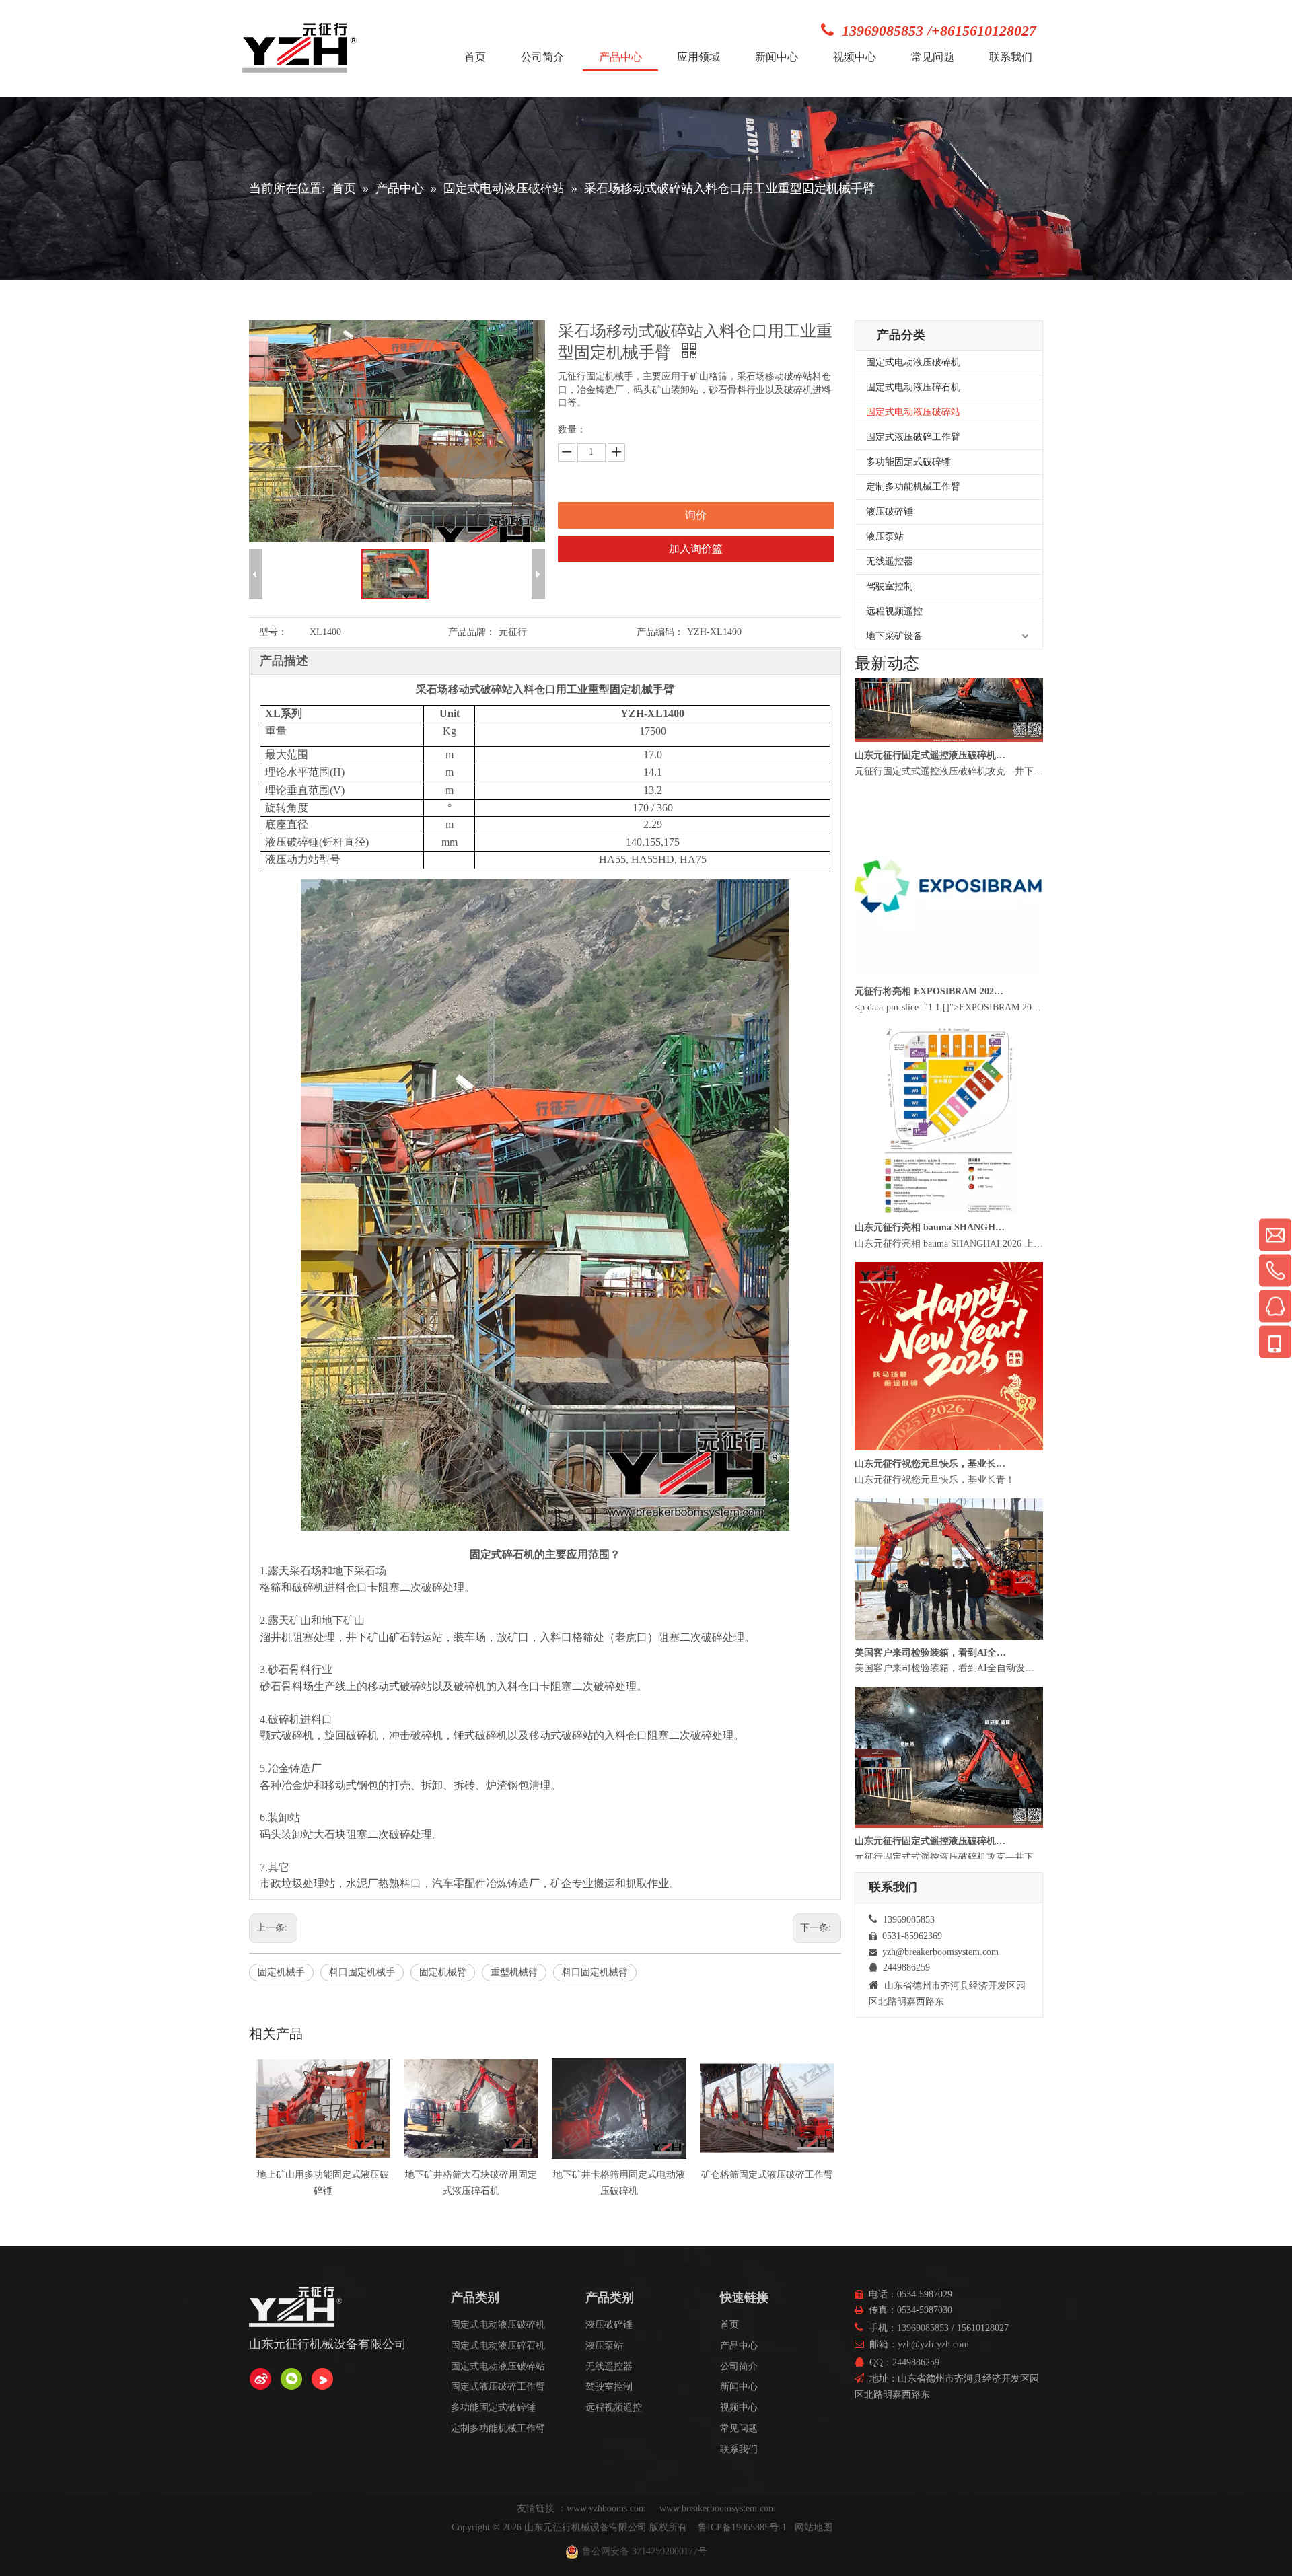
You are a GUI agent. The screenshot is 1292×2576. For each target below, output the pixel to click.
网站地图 (814, 2527)
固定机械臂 (443, 1972)
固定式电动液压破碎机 (913, 362)
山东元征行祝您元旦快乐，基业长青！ (931, 1513)
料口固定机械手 (362, 1972)
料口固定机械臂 (595, 1972)
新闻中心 (739, 2387)
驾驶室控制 (890, 586)
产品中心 (739, 2346)
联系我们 (739, 2449)
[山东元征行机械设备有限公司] (260, 2379)
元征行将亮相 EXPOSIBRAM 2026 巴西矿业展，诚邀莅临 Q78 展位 (931, 1041)
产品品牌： (472, 632)
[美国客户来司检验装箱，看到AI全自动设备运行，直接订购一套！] (949, 1686)
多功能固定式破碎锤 (908, 462)
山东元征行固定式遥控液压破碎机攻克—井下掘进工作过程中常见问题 (931, 805)
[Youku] (322, 2379)
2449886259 (916, 2362)
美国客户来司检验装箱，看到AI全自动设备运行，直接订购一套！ (931, 1702)
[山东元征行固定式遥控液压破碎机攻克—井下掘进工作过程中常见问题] (949, 789)
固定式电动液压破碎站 (913, 412)
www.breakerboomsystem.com (718, 2508)
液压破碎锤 (890, 512)
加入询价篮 (696, 549)
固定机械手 (281, 1972)
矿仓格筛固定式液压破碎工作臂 (619, 2175)
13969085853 (923, 2328)
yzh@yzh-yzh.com (933, 2344)
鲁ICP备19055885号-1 (742, 2527)
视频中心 (739, 2407)
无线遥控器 (890, 561)
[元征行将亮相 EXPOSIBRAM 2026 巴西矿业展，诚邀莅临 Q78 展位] (949, 1025)
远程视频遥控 (894, 611)
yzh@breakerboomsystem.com (940, 1952)
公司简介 (739, 2366)
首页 (729, 2325)
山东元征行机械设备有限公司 (585, 2527)
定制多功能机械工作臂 (913, 487)
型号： (273, 632)
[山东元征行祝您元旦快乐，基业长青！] (949, 1497)
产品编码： (660, 632)
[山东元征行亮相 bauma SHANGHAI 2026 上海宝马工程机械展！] (949, 1261)
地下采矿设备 (894, 636)
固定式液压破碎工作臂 (913, 437)
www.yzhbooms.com (608, 2508)
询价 (696, 515)
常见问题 (739, 2428)
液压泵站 (885, 537)
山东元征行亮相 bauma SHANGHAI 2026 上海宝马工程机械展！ (931, 1277)
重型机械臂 (514, 1972)
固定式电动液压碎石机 (913, 387)
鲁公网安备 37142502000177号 (645, 2551)
